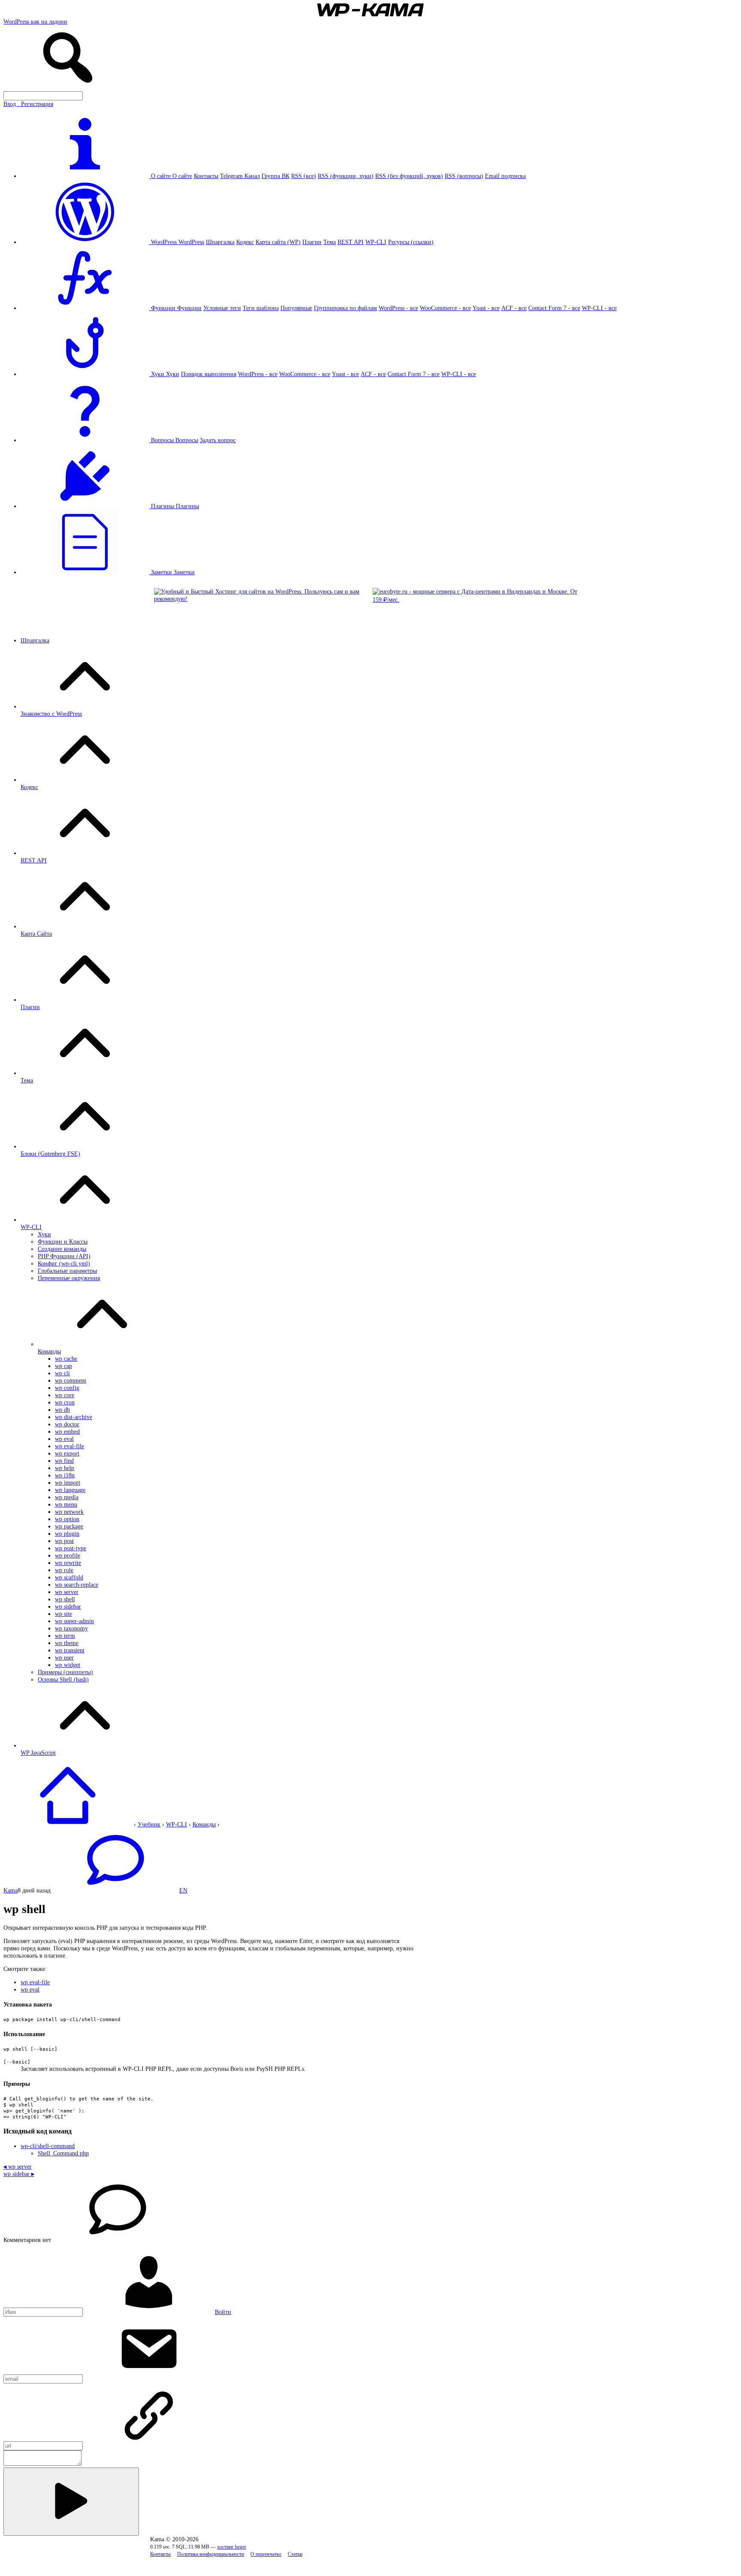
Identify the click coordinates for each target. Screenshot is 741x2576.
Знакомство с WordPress (51, 714)
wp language (70, 1490)
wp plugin (67, 1534)
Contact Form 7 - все (554, 308)
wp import (68, 1482)
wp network (69, 1512)
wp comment (71, 1380)
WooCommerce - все (445, 308)
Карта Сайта (36, 934)
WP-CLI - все (599, 308)
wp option (67, 1519)
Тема (330, 242)
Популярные (296, 308)
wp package (69, 1526)
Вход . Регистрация (28, 104)
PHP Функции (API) (64, 1256)
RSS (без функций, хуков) (409, 176)
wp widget (68, 1665)
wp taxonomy (71, 1628)
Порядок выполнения (209, 374)
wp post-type (71, 1548)
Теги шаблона (261, 308)
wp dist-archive (74, 1417)
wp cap (63, 1366)
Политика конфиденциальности (211, 2554)
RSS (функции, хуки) (346, 176)
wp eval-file (69, 1446)
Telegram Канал (240, 176)
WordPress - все (398, 308)
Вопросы (187, 440)
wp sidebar (68, 1606)
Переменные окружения (69, 1278)
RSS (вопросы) (464, 176)
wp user (64, 1657)
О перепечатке (266, 2554)
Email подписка (505, 176)
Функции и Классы (63, 1241)
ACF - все (514, 308)
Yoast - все (486, 308)
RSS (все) (304, 176)
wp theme (67, 1643)
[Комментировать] (71, 2502)
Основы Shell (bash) (63, 1679)
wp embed (67, 1431)
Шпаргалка (220, 242)
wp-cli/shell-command (48, 2146)
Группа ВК (276, 176)
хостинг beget (231, 2547)
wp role (64, 1570)
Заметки (184, 572)
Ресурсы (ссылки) (411, 242)
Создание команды (62, 1249)
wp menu (66, 1504)
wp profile (68, 1555)
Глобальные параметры (67, 1271)
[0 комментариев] (115, 1890)
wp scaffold (69, 1577)
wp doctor (67, 1424)
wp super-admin (74, 1621)
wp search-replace (77, 1585)
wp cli (62, 1373)
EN (183, 1890)
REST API (351, 242)
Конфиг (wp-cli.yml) (64, 1263)
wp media (67, 1497)
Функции (189, 308)
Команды (49, 1351)
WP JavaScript (38, 1753)
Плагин (312, 242)
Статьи (295, 2554)
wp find (64, 1461)
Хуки (173, 374)
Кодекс (245, 242)
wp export (67, 1453)
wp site (63, 1614)
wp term (65, 1636)
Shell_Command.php (63, 2153)
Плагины (187, 506)
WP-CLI (376, 242)
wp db (62, 1410)
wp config (67, 1388)
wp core (65, 1395)
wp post (64, 1541)
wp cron (65, 1402)
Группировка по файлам (345, 308)
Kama (11, 1890)
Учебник (149, 1824)
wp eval (64, 1439)
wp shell (65, 1599)
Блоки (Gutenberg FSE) (50, 1154)
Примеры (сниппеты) (65, 1672)
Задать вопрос (218, 440)
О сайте (182, 176)
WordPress (191, 242)
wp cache (66, 1359)
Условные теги (222, 308)
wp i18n (65, 1475)
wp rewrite (68, 1563)
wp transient (70, 1650)
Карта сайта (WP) (278, 242)
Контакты (206, 176)
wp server (67, 1592)
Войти (223, 2312)
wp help (65, 1468)
